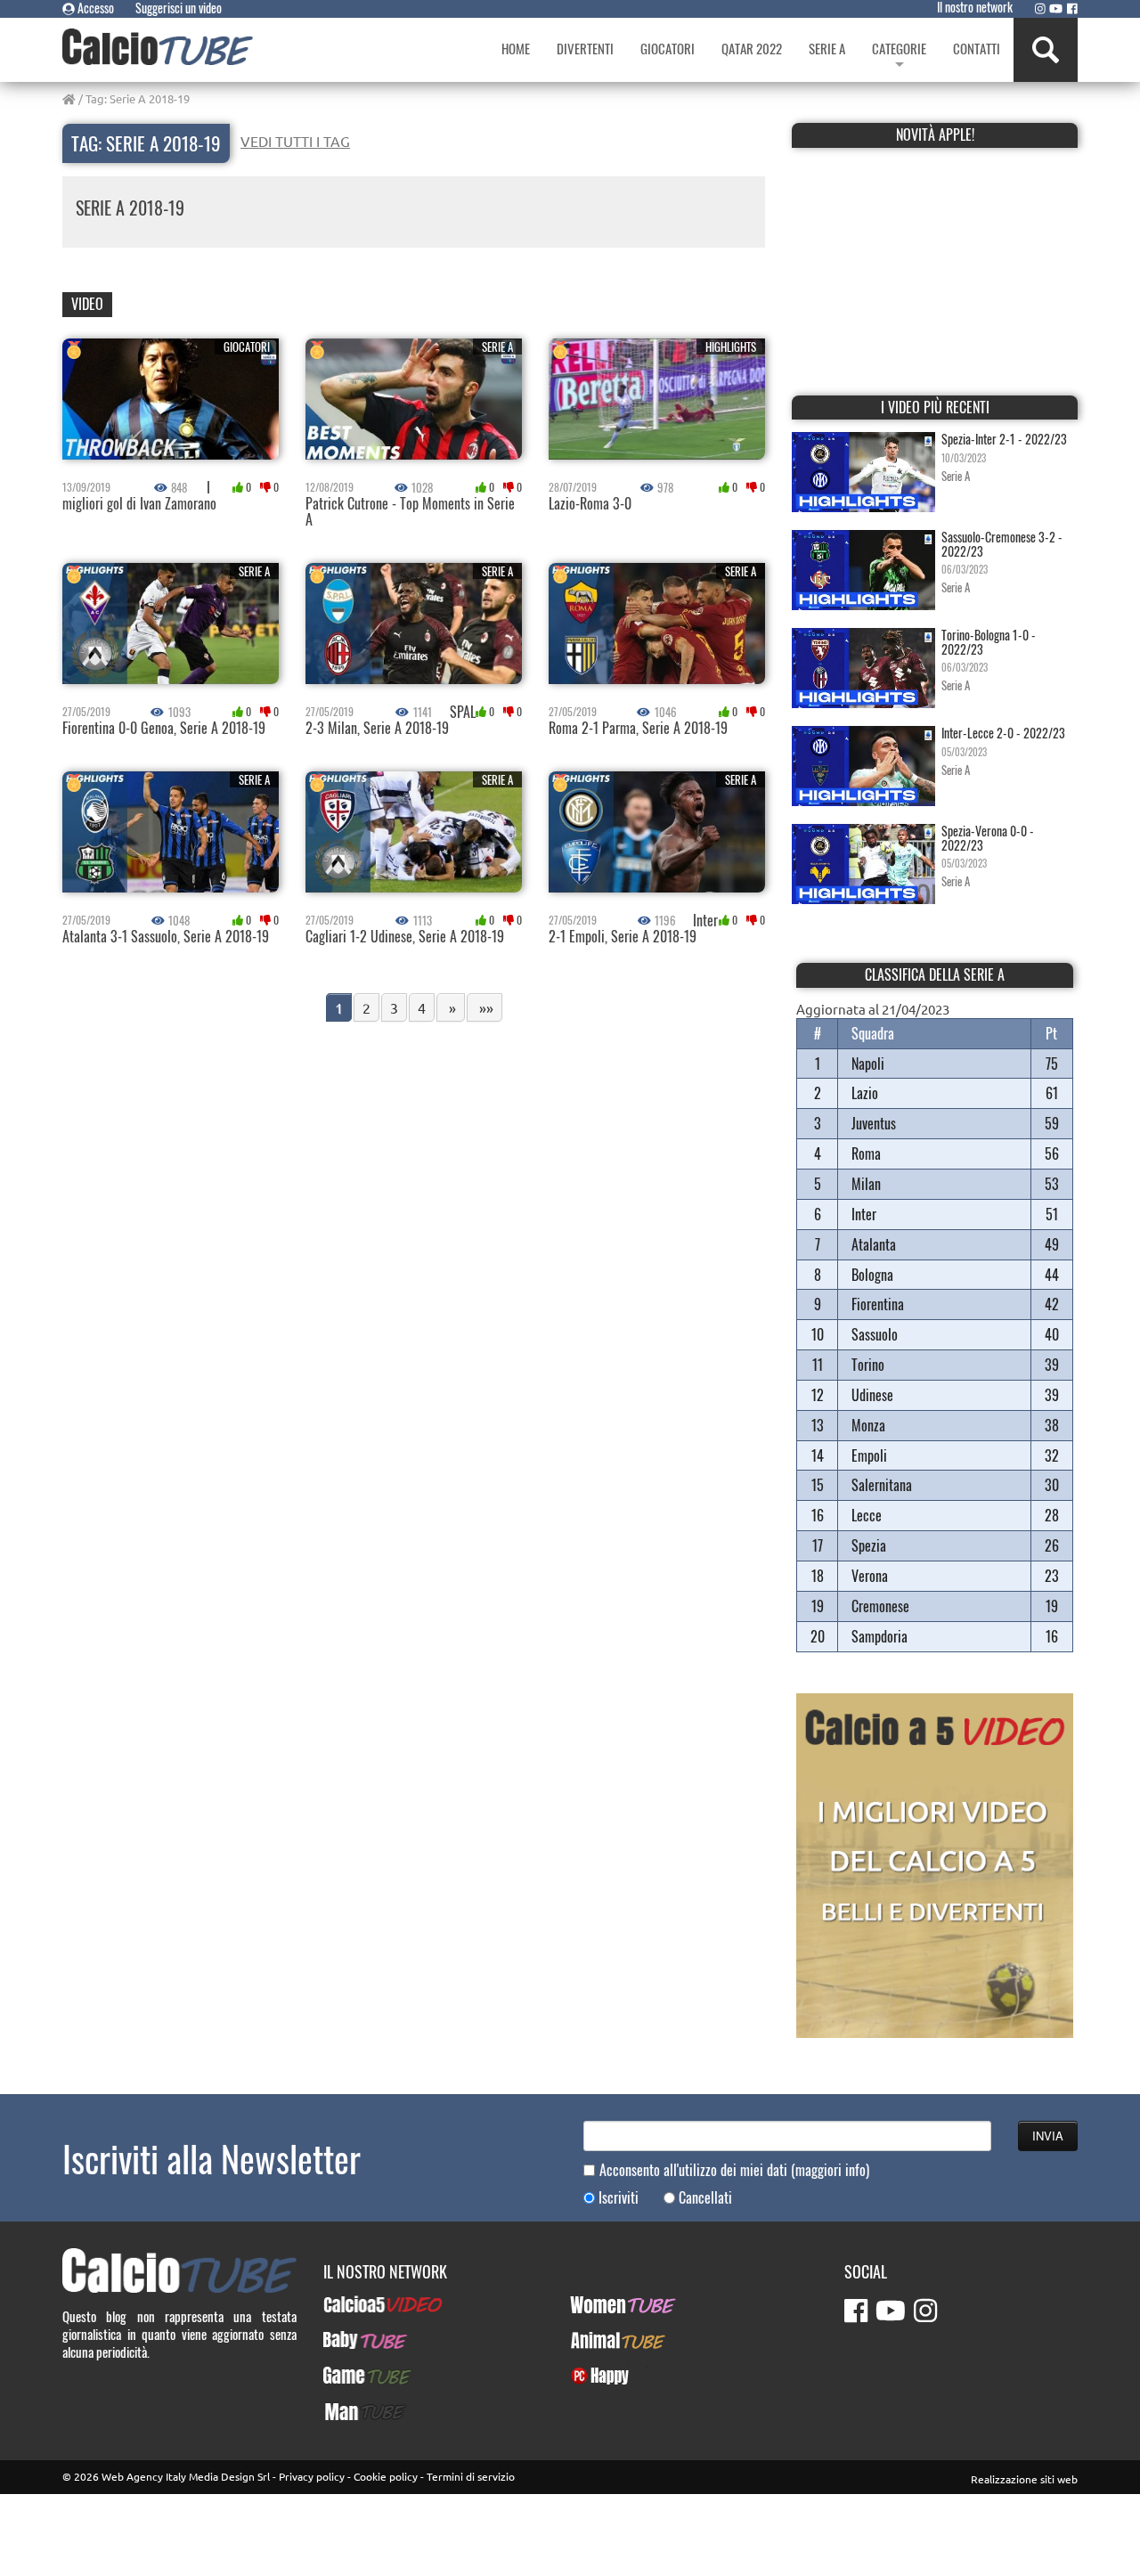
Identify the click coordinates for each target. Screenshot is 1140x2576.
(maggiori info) (830, 2170)
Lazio (865, 1093)
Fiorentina (878, 1304)
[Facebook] (1072, 8)
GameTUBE (352, 2376)
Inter (864, 1214)
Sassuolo (875, 1334)
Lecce (867, 1515)
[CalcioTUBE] (158, 47)
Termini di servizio (471, 2476)
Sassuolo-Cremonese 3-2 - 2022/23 (1002, 543)
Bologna (872, 1275)
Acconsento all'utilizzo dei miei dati (734, 2170)
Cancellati (705, 2198)
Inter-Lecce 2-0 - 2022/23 (1003, 733)
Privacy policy (312, 2476)
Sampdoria (879, 1636)
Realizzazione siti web (1024, 2479)
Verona (870, 1576)
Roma (866, 1153)
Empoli (869, 1455)
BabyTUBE (350, 2340)
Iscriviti (619, 2198)
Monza (868, 1425)
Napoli (868, 1064)
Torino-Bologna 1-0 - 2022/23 (989, 641)
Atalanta (874, 1244)
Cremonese (880, 1606)
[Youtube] (1056, 8)
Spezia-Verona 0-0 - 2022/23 (988, 837)
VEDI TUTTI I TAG (295, 141)
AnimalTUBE (602, 2340)
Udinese (872, 1395)
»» (484, 1007)
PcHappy (593, 2376)
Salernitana (882, 1485)
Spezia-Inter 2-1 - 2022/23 (1004, 439)
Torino (868, 1365)
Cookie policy (386, 2476)
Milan (866, 1184)
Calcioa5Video (361, 2304)
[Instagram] (1040, 8)
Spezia (869, 1545)
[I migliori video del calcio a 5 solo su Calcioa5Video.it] (935, 1863)
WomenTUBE (603, 2304)
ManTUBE (348, 2411)
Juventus (874, 1123)
